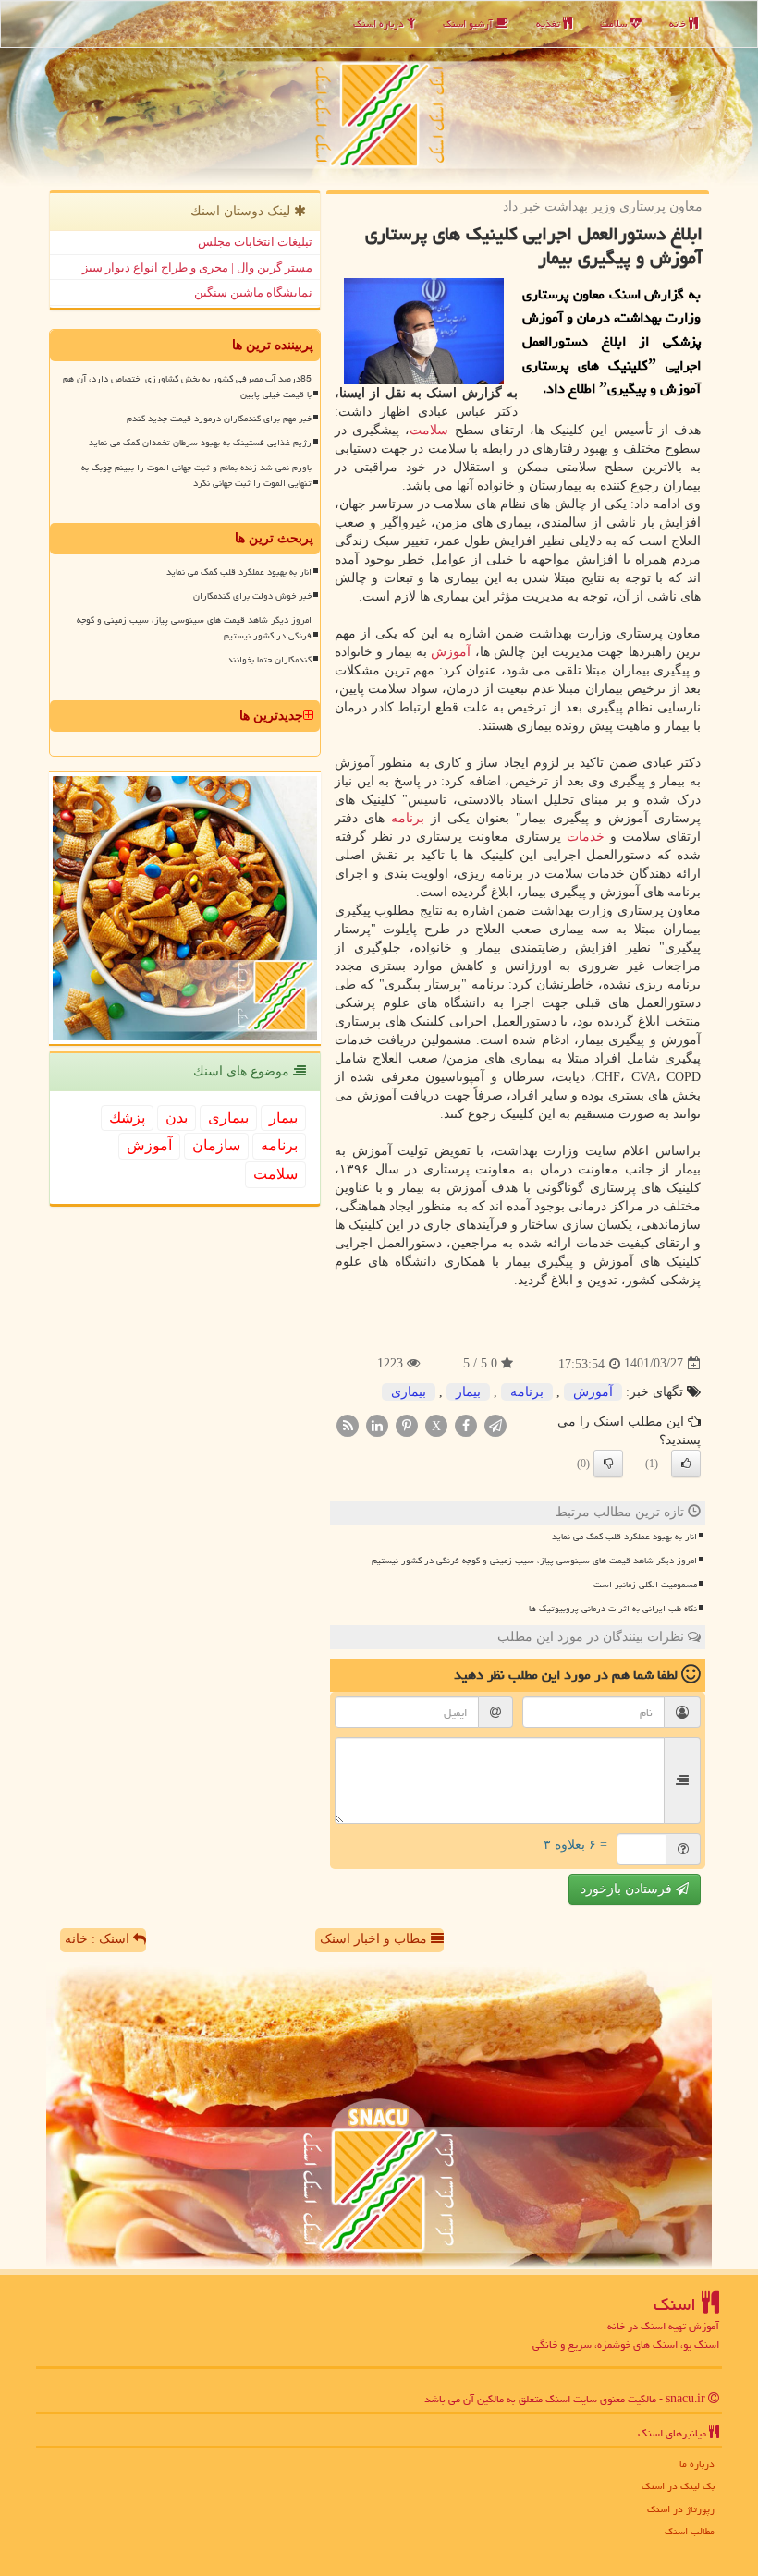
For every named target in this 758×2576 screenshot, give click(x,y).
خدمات (586, 837)
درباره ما (697, 2464)
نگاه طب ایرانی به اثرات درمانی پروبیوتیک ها (613, 1609)
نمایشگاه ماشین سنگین (253, 292)
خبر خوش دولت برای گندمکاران (252, 596)
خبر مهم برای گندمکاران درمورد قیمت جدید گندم (219, 419)
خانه (679, 24)
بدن (177, 1118)
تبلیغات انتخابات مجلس (255, 242)
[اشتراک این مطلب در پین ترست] (407, 1424)
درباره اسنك (380, 24)
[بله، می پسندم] (686, 1464)
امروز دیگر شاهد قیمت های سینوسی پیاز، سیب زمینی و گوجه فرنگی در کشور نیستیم (534, 1561)
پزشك (127, 1118)
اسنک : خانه (99, 1939)
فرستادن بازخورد (628, 1889)
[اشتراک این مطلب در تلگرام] (495, 1424)
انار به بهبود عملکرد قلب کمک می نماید (624, 1537)
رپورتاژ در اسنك (681, 2509)
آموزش (451, 652)
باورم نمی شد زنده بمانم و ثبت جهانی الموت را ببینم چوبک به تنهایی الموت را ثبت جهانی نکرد (196, 475)
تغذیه (550, 24)
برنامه (408, 818)
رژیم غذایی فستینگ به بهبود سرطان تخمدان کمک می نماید (200, 443)
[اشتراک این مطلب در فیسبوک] (466, 1424)
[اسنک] (379, 93)
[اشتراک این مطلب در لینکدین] (377, 1424)
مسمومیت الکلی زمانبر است (645, 1585)
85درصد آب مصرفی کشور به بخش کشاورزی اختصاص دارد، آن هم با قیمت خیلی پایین (187, 387)
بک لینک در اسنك (678, 2486)
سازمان (216, 1145)
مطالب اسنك (690, 2531)
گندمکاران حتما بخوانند (269, 660)
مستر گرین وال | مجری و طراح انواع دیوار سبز (197, 267)
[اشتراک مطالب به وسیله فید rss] (348, 1424)
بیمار (468, 1392)
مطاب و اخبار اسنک (375, 1939)
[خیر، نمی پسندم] (608, 1464)
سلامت (615, 24)
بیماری (409, 1392)
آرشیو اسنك (469, 24)
